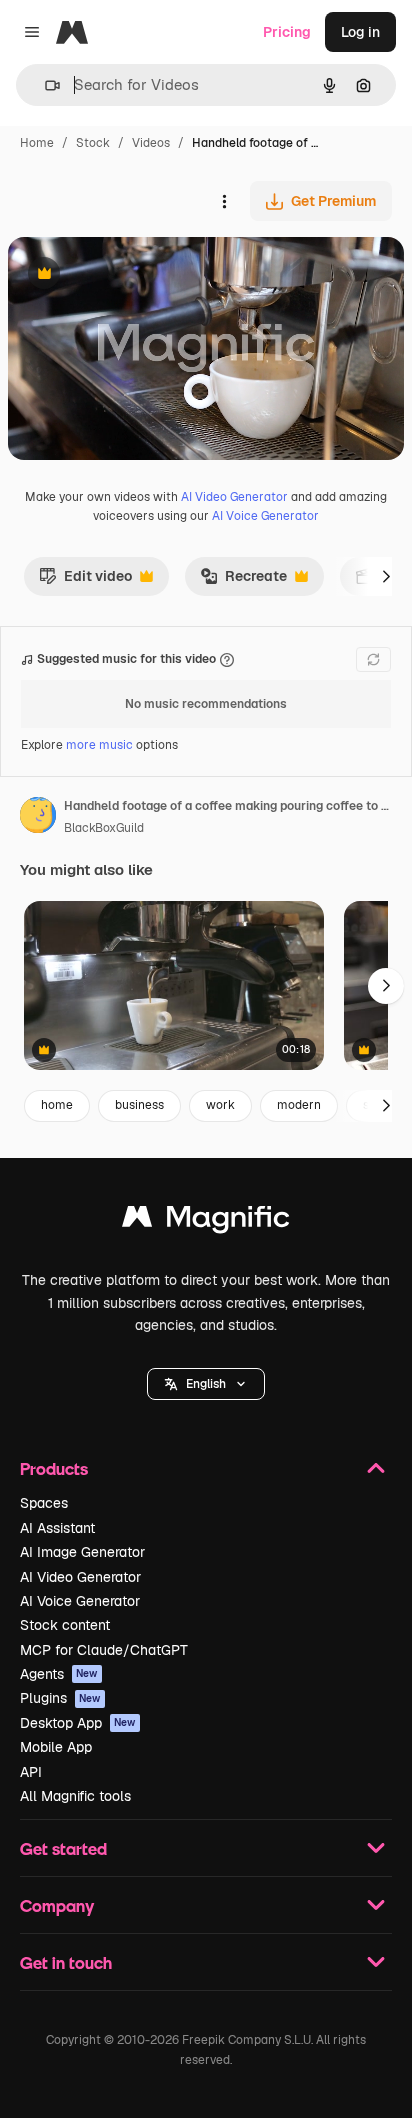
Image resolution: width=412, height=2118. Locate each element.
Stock (93, 143)
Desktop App (78, 1723)
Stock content (65, 1625)
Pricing (287, 32)
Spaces (44, 1503)
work (220, 1105)
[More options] (224, 201)
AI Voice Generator (265, 516)
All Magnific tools (75, 1796)
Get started (63, 1848)
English (206, 1384)
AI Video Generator (234, 497)
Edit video (85, 581)
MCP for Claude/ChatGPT (104, 1650)
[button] (206, 1384)
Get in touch (66, 1962)
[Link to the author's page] (38, 818)
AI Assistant (57, 1528)
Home (37, 143)
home (57, 1105)
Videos (151, 143)
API (31, 1772)
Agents (59, 1674)
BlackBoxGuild (104, 828)
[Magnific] (206, 1221)
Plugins (60, 1698)
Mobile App (56, 1747)
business (139, 1105)
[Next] (386, 576)
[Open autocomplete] (44, 85)
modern (299, 1105)
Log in (360, 32)
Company (57, 1905)
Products (54, 1468)
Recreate (243, 581)
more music (99, 745)
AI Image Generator (82, 1552)
